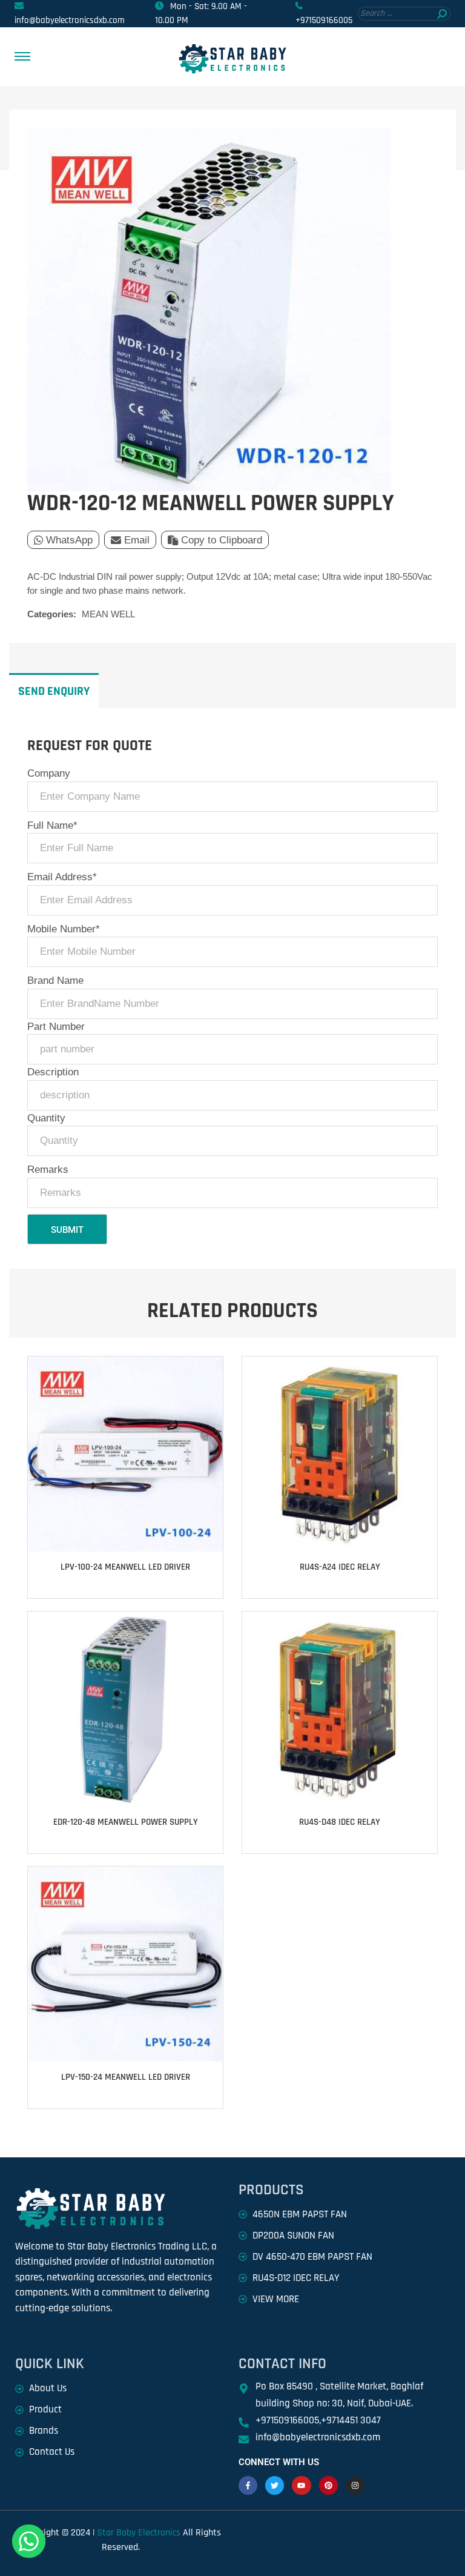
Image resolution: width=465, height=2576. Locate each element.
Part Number (56, 1027)
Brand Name (55, 981)
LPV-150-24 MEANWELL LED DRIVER (126, 2077)
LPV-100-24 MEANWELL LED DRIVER (125, 1567)
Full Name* (52, 825)
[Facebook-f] (248, 2485)
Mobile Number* (64, 929)
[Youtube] (301, 2485)
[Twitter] (275, 2485)
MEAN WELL (108, 614)
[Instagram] (355, 2485)
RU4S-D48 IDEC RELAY (340, 1822)
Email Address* (62, 877)
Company (49, 773)
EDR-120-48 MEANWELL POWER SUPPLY (126, 1822)
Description (53, 1072)
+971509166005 (324, 20)
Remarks (48, 1170)
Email (137, 540)
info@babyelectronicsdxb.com (70, 20)
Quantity (46, 1118)
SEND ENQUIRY (54, 691)
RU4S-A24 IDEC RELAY (340, 1567)
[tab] (54, 691)
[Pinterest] (328, 2485)
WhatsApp (69, 540)
